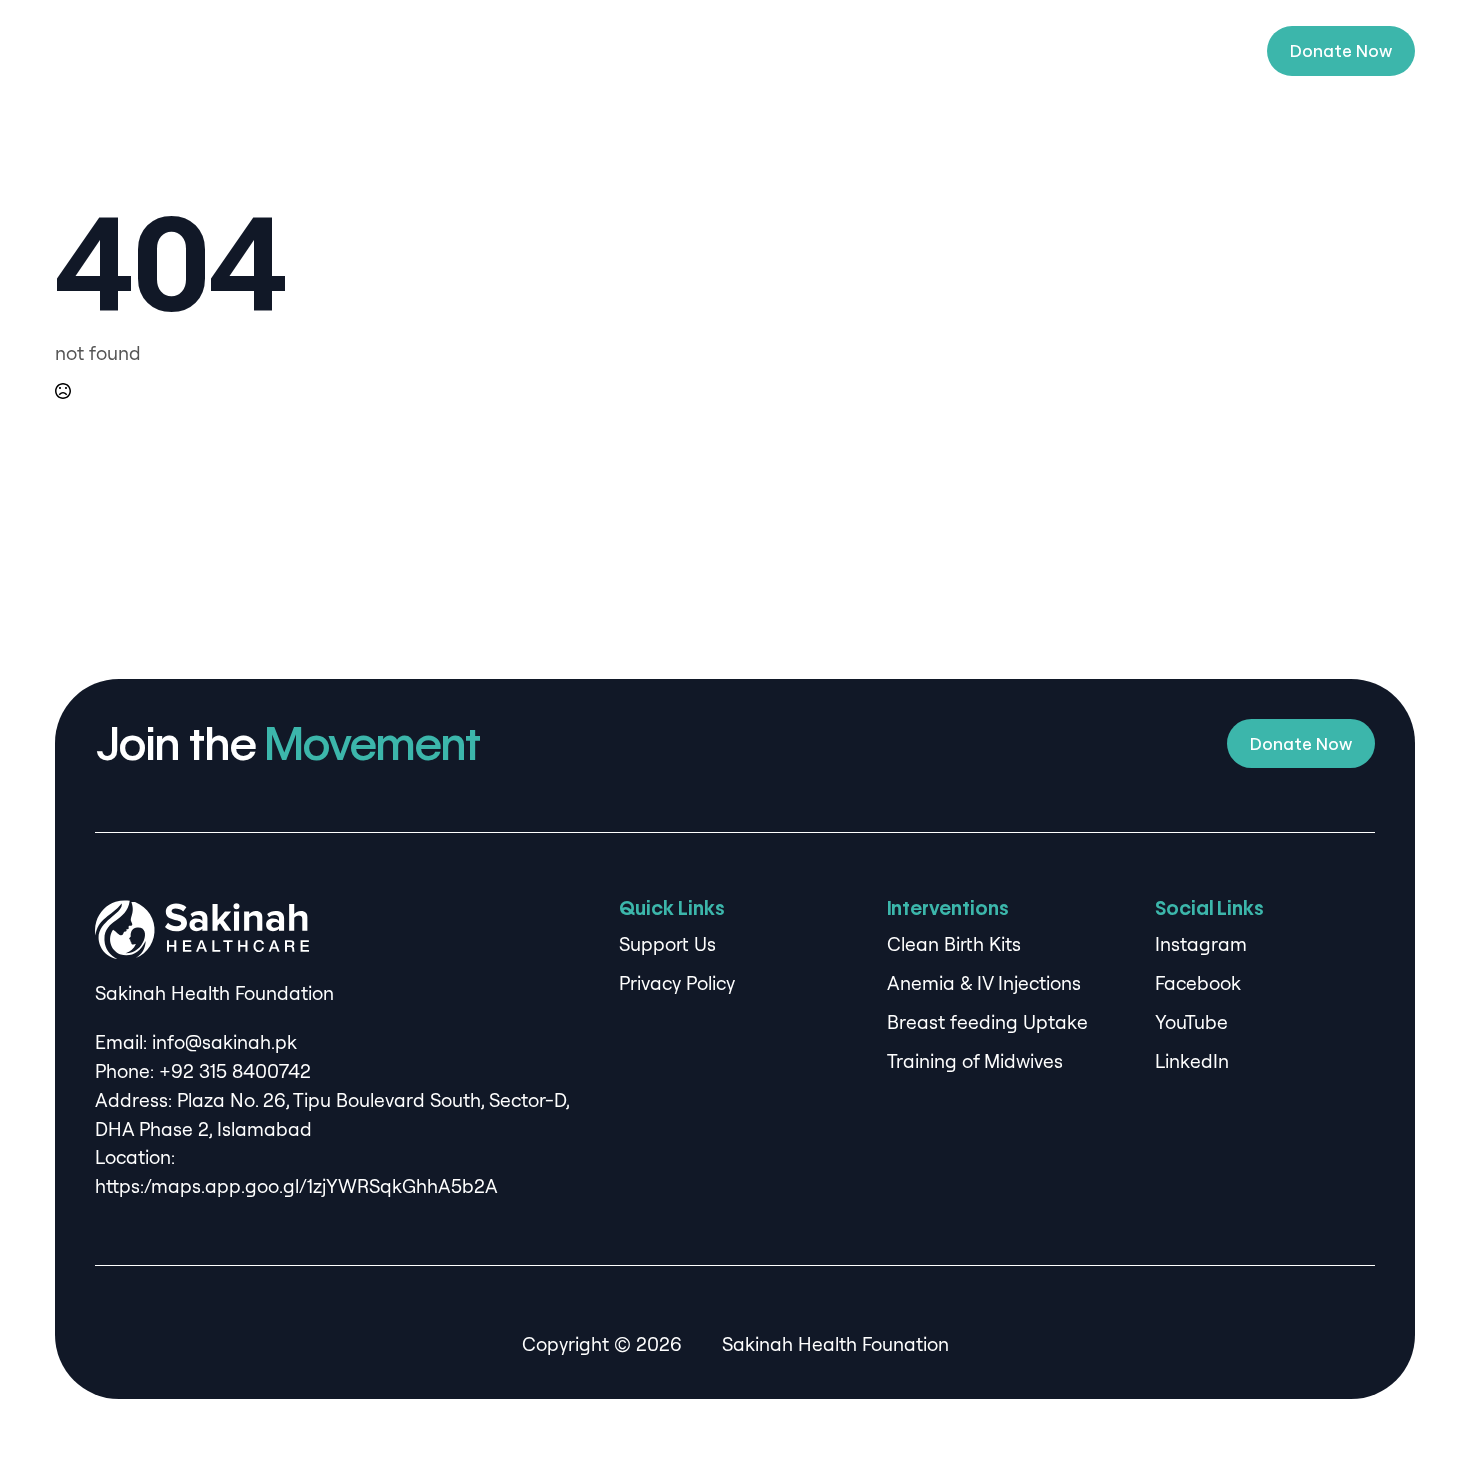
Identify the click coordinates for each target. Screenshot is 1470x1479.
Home (512, 51)
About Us (610, 51)
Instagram (1201, 944)
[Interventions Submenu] (808, 51)
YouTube (1191, 1022)
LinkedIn (1192, 1061)
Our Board (886, 51)
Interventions (737, 51)
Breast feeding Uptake (987, 1022)
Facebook (1198, 983)
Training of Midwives (975, 1061)
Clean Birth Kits (954, 944)
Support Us (1006, 51)
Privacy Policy (677, 983)
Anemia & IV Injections (984, 983)
